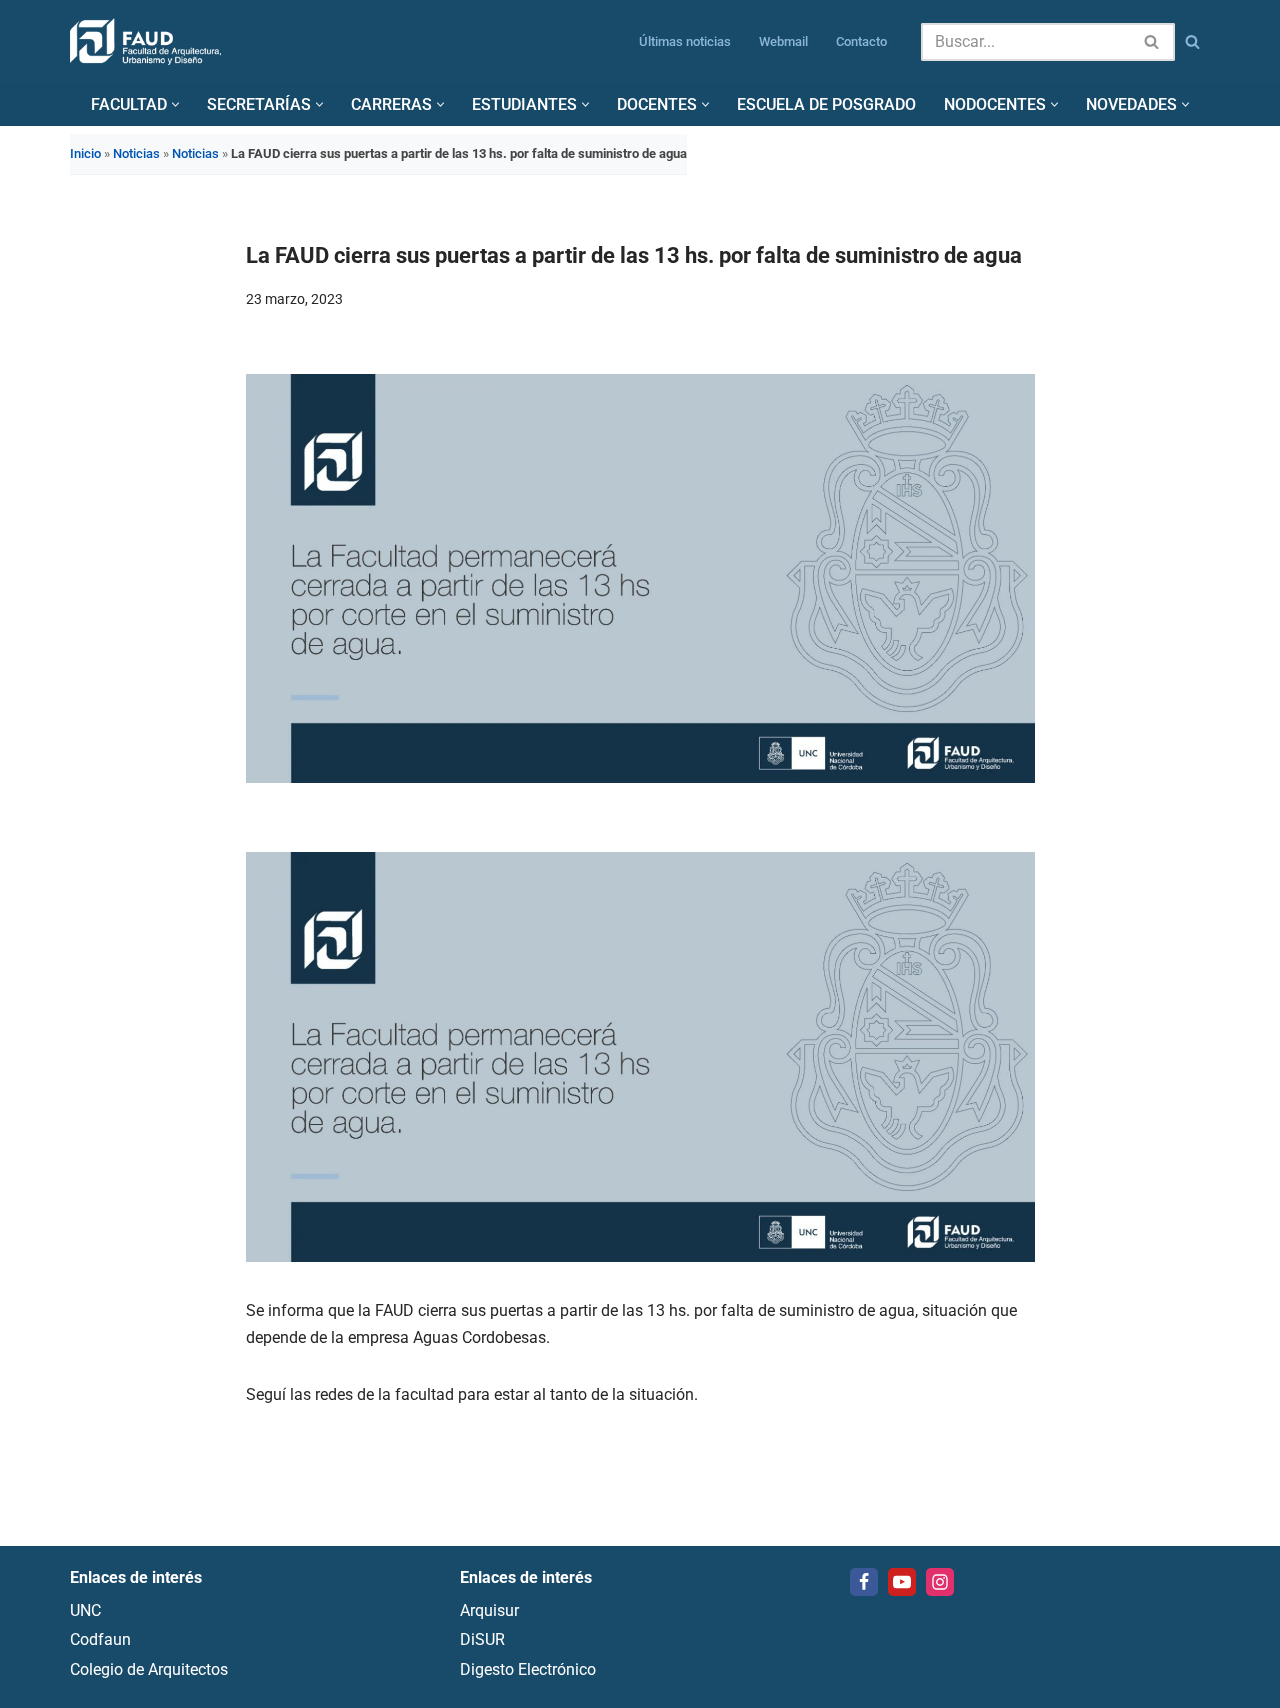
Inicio (85, 153)
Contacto (861, 41)
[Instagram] (940, 1582)
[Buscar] (1152, 42)
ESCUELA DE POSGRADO (826, 104)
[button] (175, 104)
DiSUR (482, 1640)
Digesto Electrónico (528, 1669)
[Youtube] (902, 1582)
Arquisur (489, 1610)
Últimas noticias (685, 41)
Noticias (136, 153)
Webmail (783, 41)
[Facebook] (864, 1582)
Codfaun (100, 1640)
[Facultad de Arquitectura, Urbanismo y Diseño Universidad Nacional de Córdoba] (145, 41)
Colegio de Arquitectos (149, 1669)
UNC (85, 1610)
